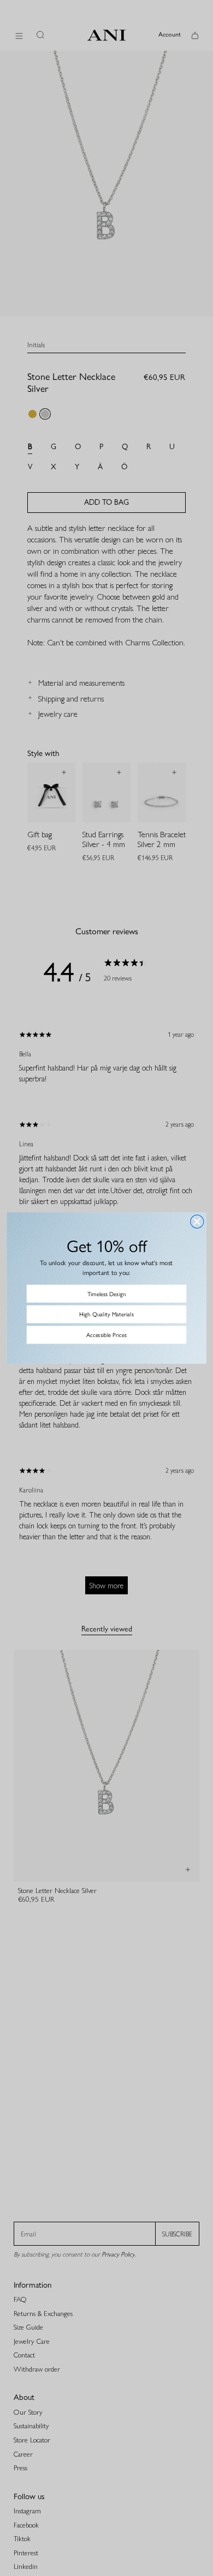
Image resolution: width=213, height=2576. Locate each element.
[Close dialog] (197, 1222)
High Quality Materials (106, 1314)
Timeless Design (107, 1293)
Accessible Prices (107, 1335)
